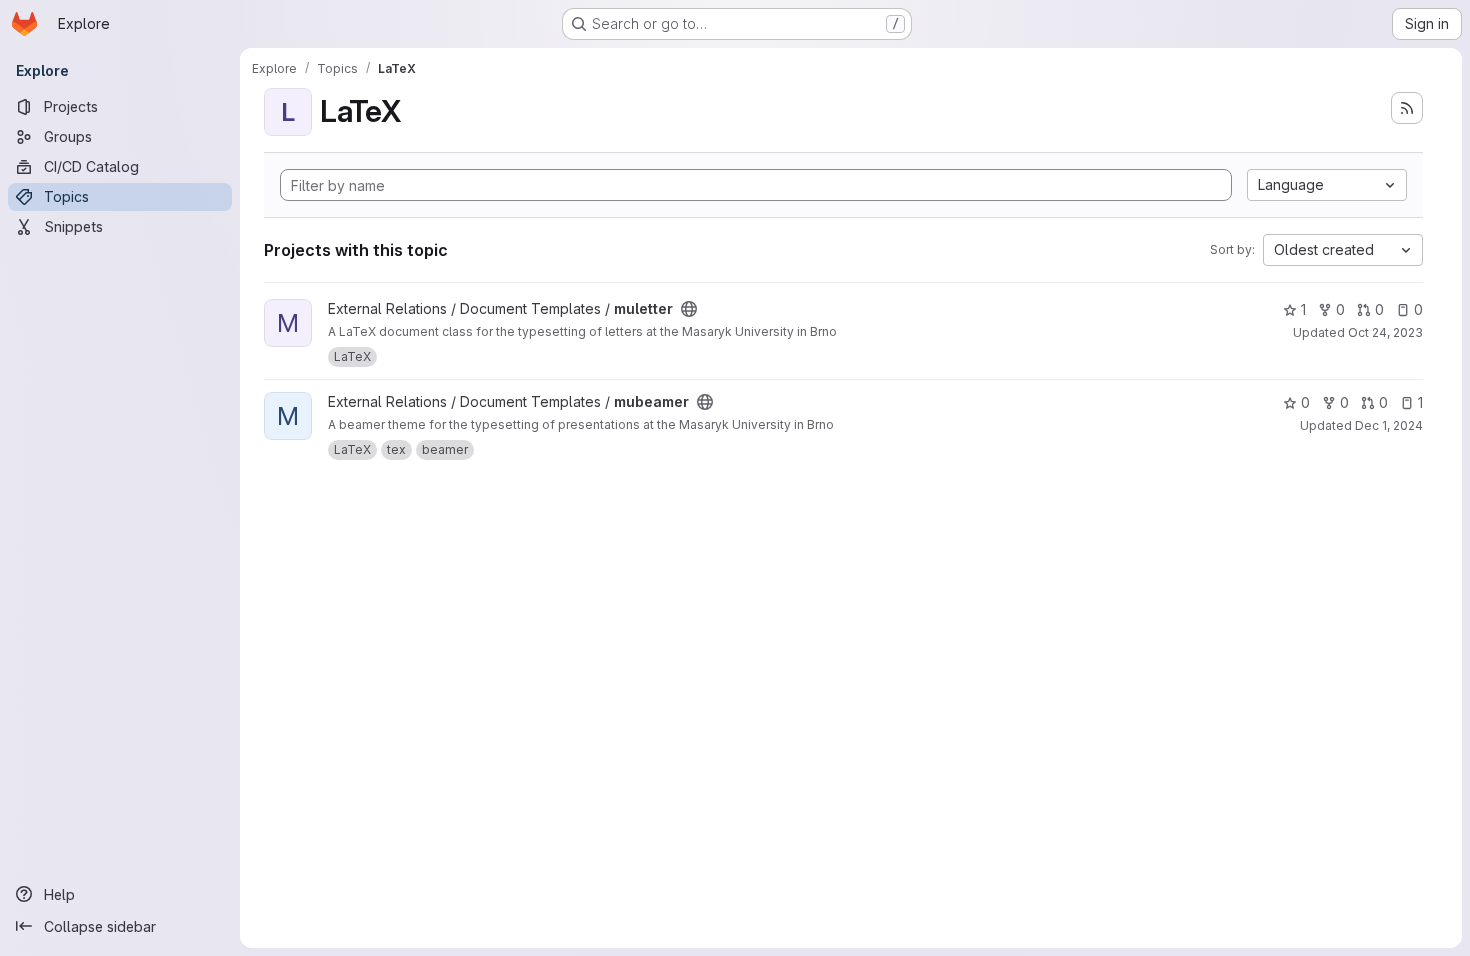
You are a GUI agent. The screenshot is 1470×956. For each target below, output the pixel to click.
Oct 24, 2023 (1385, 332)
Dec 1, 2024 (1389, 425)
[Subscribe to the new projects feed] (1407, 108)
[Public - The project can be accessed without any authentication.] (689, 309)
